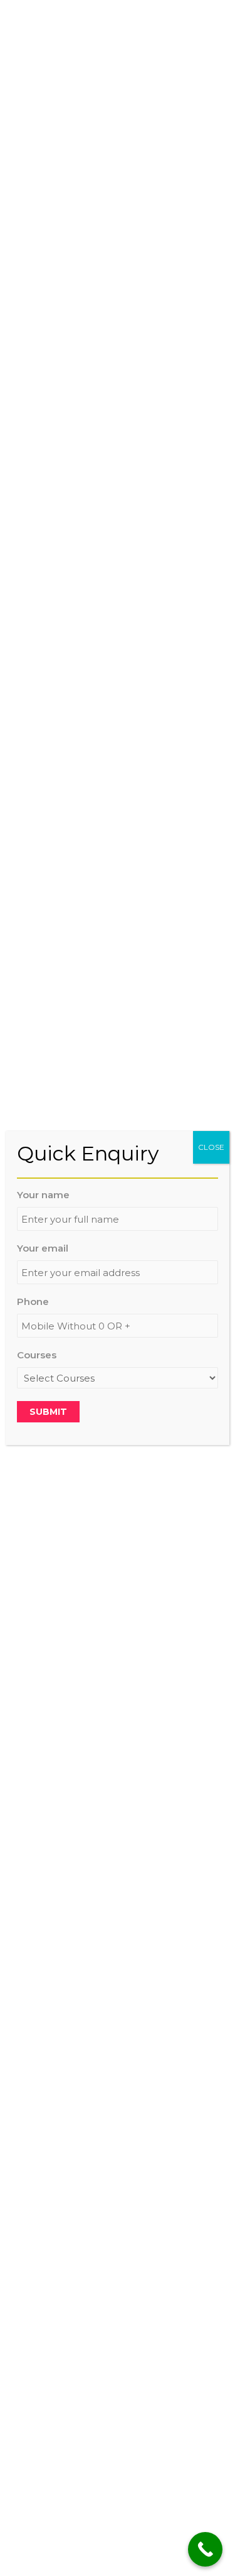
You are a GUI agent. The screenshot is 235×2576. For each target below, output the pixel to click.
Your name (43, 1195)
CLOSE (211, 1147)
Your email (43, 1248)
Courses (37, 1355)
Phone (33, 1302)
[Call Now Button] (205, 2549)
